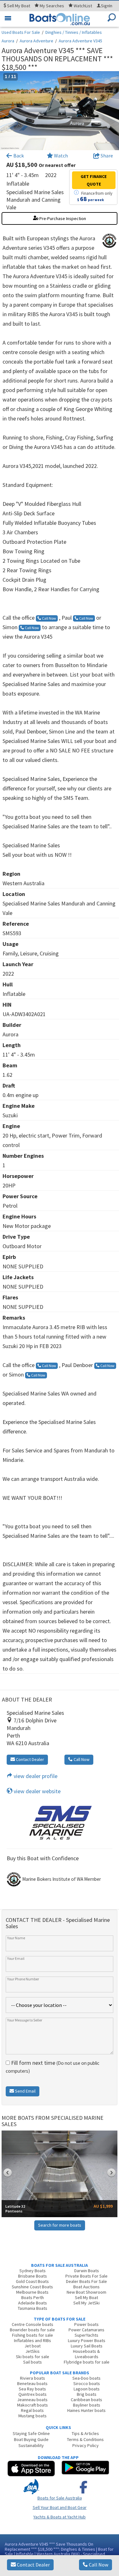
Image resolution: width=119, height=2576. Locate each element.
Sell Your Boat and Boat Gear (60, 2507)
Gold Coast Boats (32, 2281)
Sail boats (33, 2362)
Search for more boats (60, 2225)
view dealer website (36, 1791)
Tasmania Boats (33, 2308)
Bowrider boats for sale (32, 2330)
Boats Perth (33, 2297)
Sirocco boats (87, 2383)
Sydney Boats (33, 2271)
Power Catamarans (86, 2330)
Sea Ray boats (32, 2389)
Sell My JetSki (86, 2303)
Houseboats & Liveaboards (86, 2354)
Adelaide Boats (33, 2303)
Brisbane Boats (33, 2276)
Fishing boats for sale (33, 2335)
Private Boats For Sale (86, 2276)
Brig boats (87, 2394)
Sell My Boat (86, 2297)
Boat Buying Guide (31, 2439)
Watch (61, 156)
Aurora (8, 41)
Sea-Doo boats (86, 2378)
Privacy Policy (86, 2445)
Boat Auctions (86, 2287)
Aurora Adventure (36, 41)
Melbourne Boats (32, 2292)
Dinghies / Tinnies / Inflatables (74, 32)
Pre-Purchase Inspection (62, 218)
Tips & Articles (85, 2433)
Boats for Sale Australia (60, 2498)
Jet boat (33, 2346)
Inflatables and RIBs (33, 2340)
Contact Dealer (33, 2565)
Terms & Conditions (85, 2439)
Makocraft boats (33, 2405)
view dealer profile (35, 1776)
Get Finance (94, 180)
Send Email (25, 2091)
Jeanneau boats (32, 2400)
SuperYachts (86, 2335)
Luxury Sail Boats (87, 2346)
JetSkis (33, 2351)
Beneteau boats (32, 2383)
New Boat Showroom (86, 2292)
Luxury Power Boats (87, 2340)
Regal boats (32, 2410)
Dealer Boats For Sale (86, 2281)
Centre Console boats (33, 2324)
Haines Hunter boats (86, 2410)
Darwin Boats (87, 2271)
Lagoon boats (87, 2389)
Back (18, 156)
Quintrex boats (33, 2394)
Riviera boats (33, 2378)
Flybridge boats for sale (87, 2362)
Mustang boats (33, 2416)
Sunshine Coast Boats (32, 2287)
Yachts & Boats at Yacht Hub (60, 2517)
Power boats (86, 2324)
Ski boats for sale (33, 2357)
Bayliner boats (87, 2405)
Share (106, 156)
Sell (18, 6)
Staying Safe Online (31, 2433)
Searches (52, 6)
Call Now (98, 2565)
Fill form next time (53, 2067)
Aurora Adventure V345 (80, 41)
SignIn (107, 6)
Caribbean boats (86, 2400)
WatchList (83, 6)
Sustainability (31, 2445)
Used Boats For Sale (21, 32)
